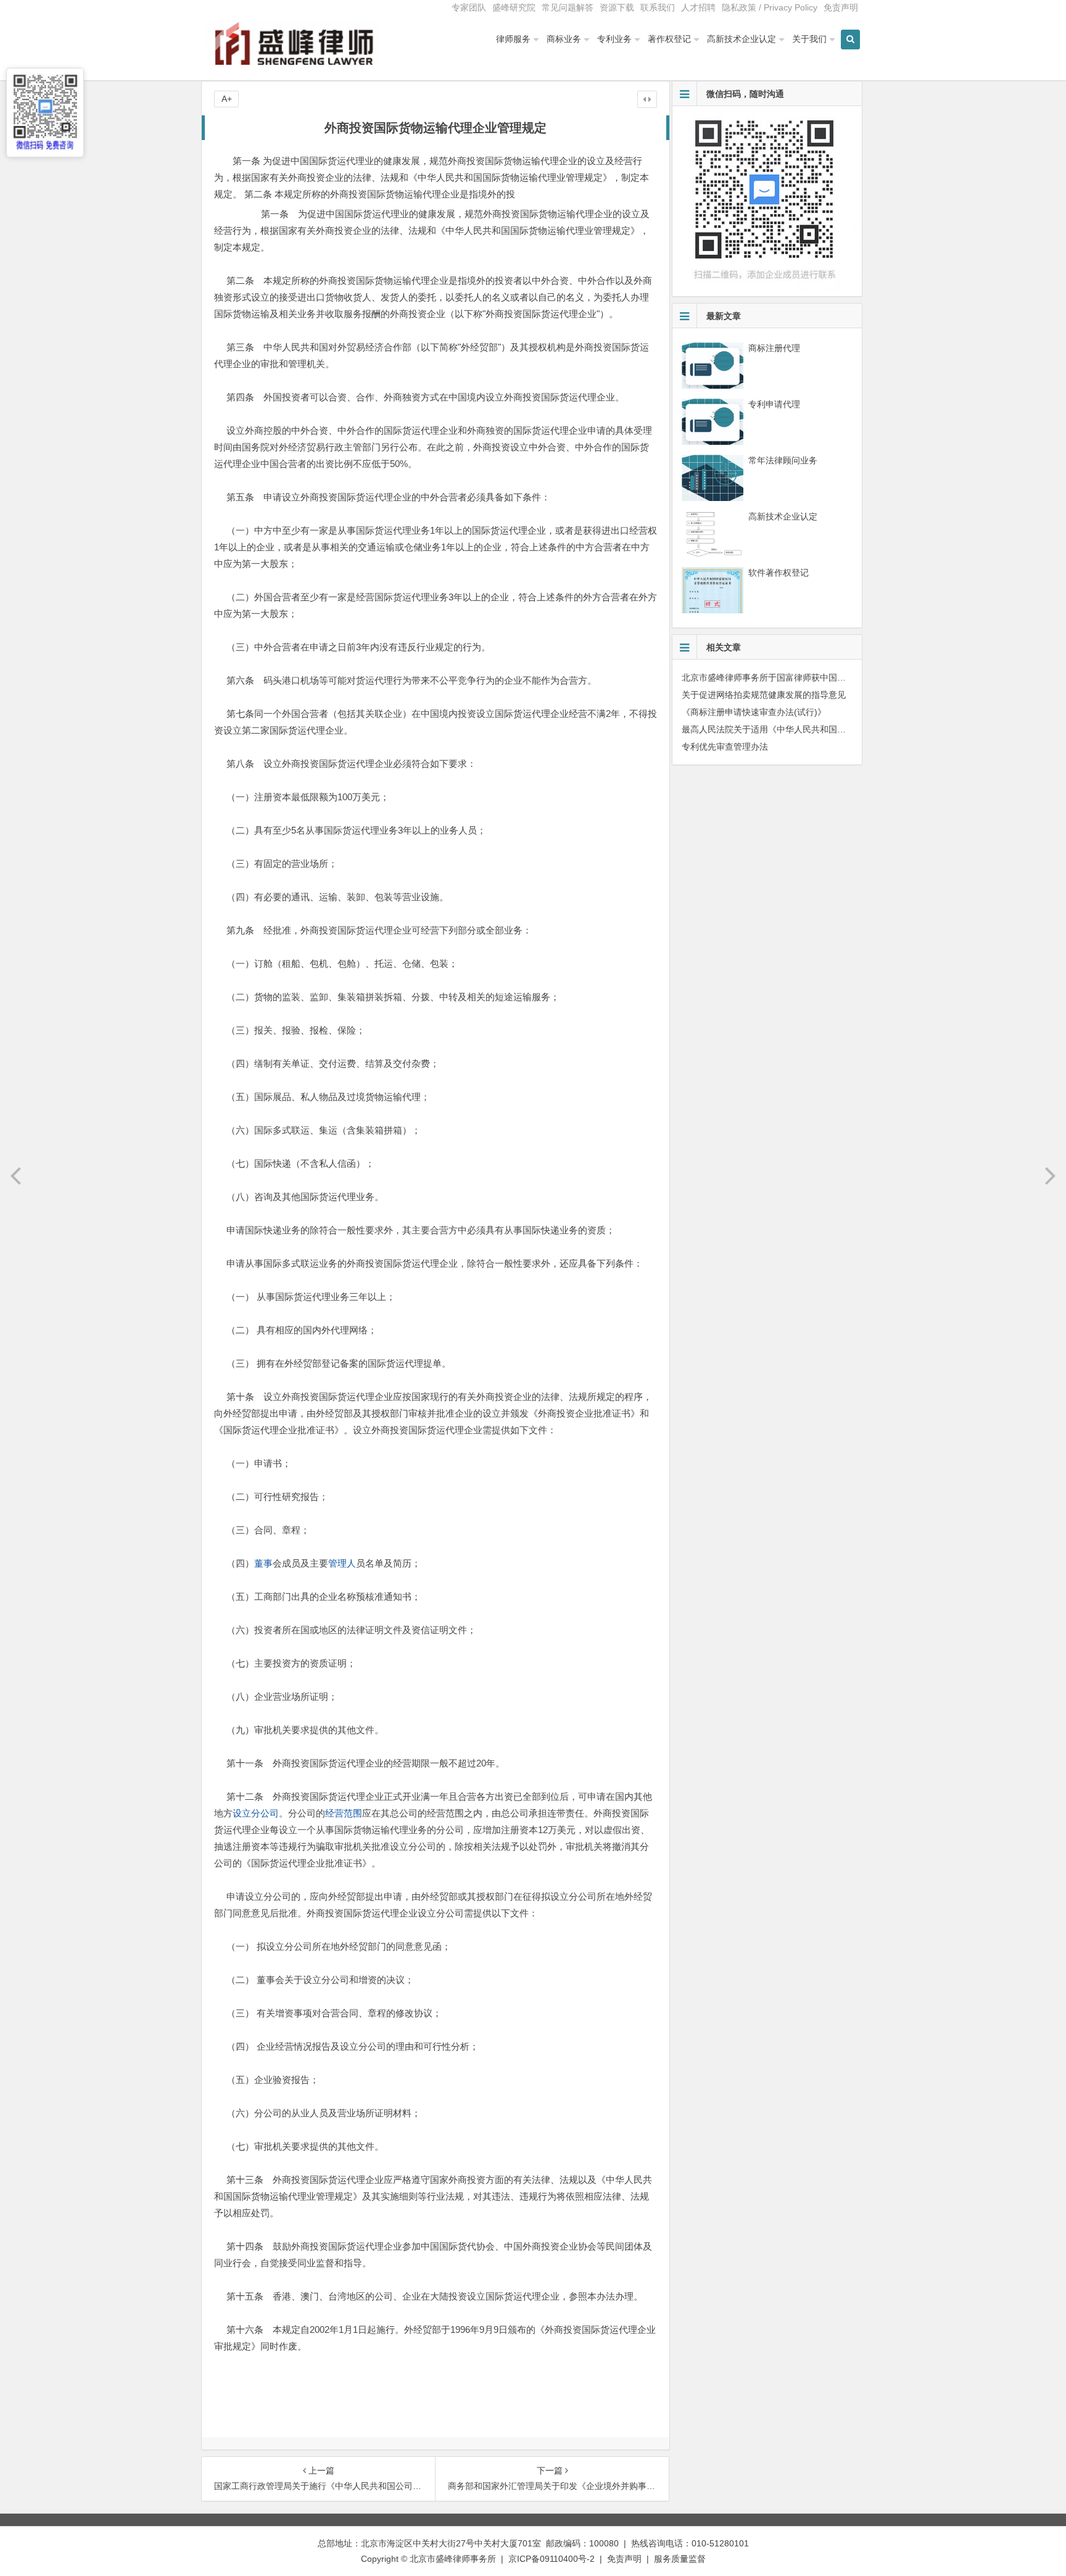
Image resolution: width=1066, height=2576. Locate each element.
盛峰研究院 (514, 7)
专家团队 (469, 7)
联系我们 (658, 7)
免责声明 (841, 7)
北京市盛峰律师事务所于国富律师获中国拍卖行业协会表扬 (794, 677)
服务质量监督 (680, 2559)
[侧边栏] (647, 99)
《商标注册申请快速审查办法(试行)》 (754, 712)
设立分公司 (256, 1813)
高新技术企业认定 (742, 39)
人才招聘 (698, 7)
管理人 (342, 1563)
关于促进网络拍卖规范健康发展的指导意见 (764, 695)
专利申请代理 (774, 404)
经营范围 (344, 1813)
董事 (263, 1563)
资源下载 (617, 7)
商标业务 (564, 39)
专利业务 (614, 39)
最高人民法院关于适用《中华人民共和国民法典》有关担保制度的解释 (816, 729)
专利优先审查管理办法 (725, 747)
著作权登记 (669, 39)
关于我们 (809, 39)
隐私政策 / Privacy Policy (770, 7)
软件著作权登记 (779, 573)
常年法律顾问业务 (783, 460)
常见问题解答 (568, 7)
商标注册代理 (774, 348)
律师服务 (513, 39)
